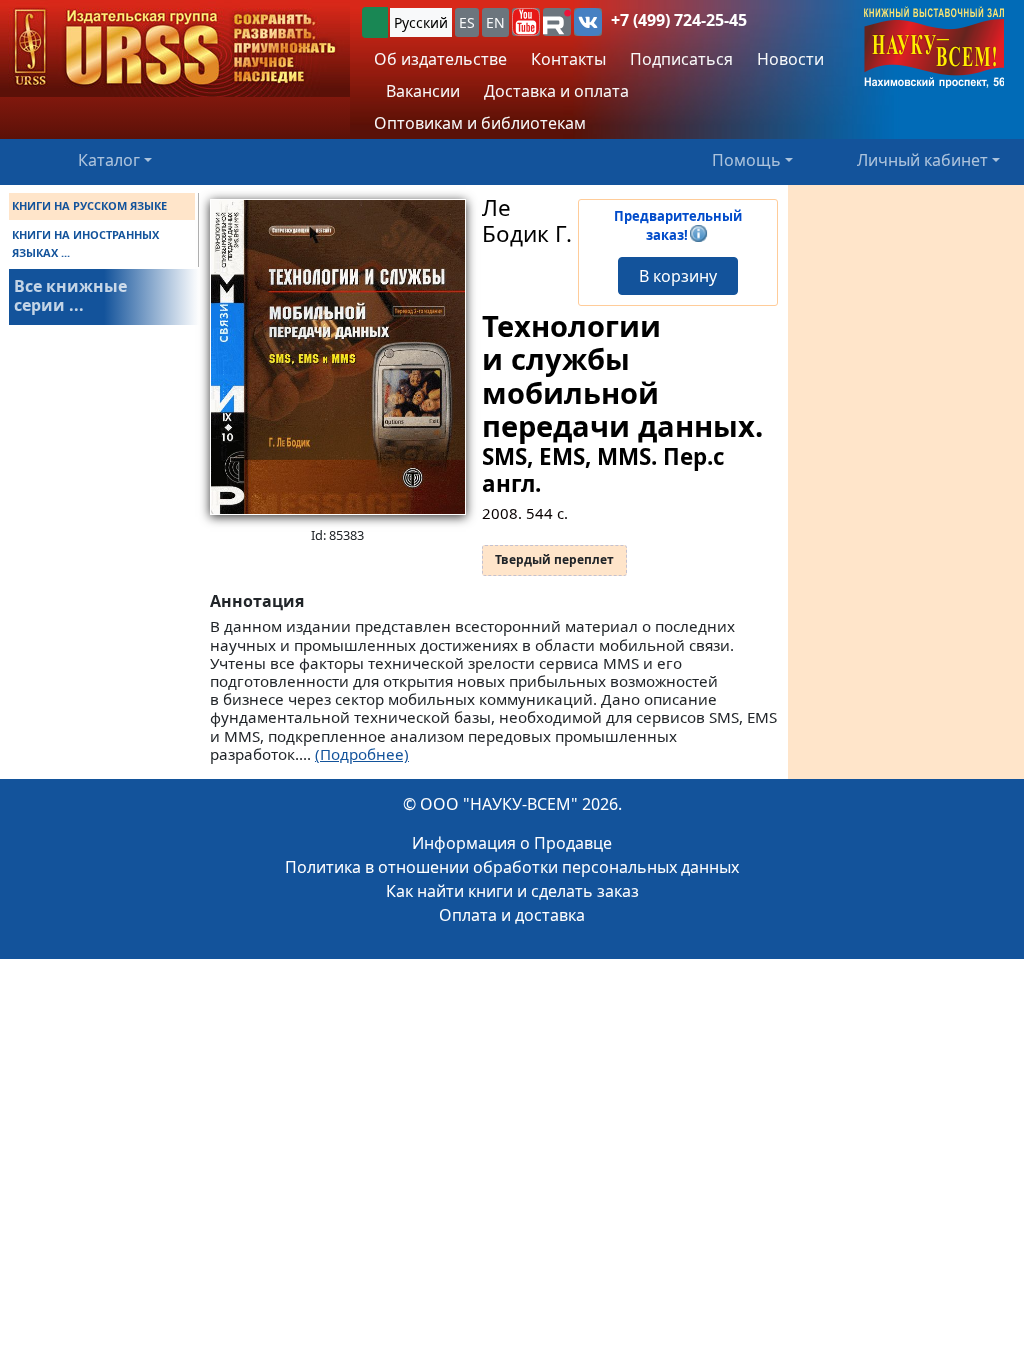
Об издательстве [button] (440, 59)
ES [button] (467, 22)
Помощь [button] (746, 160)
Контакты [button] (568, 59)
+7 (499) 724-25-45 (679, 20)
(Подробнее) (362, 754)
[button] (526, 22)
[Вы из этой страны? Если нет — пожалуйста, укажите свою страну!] (375, 22)
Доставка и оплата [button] (556, 91)
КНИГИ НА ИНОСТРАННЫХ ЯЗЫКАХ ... (85, 243)
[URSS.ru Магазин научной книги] (175, 48)
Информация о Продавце (512, 843)
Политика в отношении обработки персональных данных (512, 867)
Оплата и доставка (512, 915)
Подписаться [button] (681, 59)
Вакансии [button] (421, 91)
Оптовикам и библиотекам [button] (480, 123)
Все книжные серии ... (70, 295)
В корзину (678, 276)
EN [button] (495, 22)
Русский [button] (421, 22)
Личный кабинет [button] (922, 160)
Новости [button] (790, 59)
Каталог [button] (109, 160)
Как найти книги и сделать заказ (512, 891)
